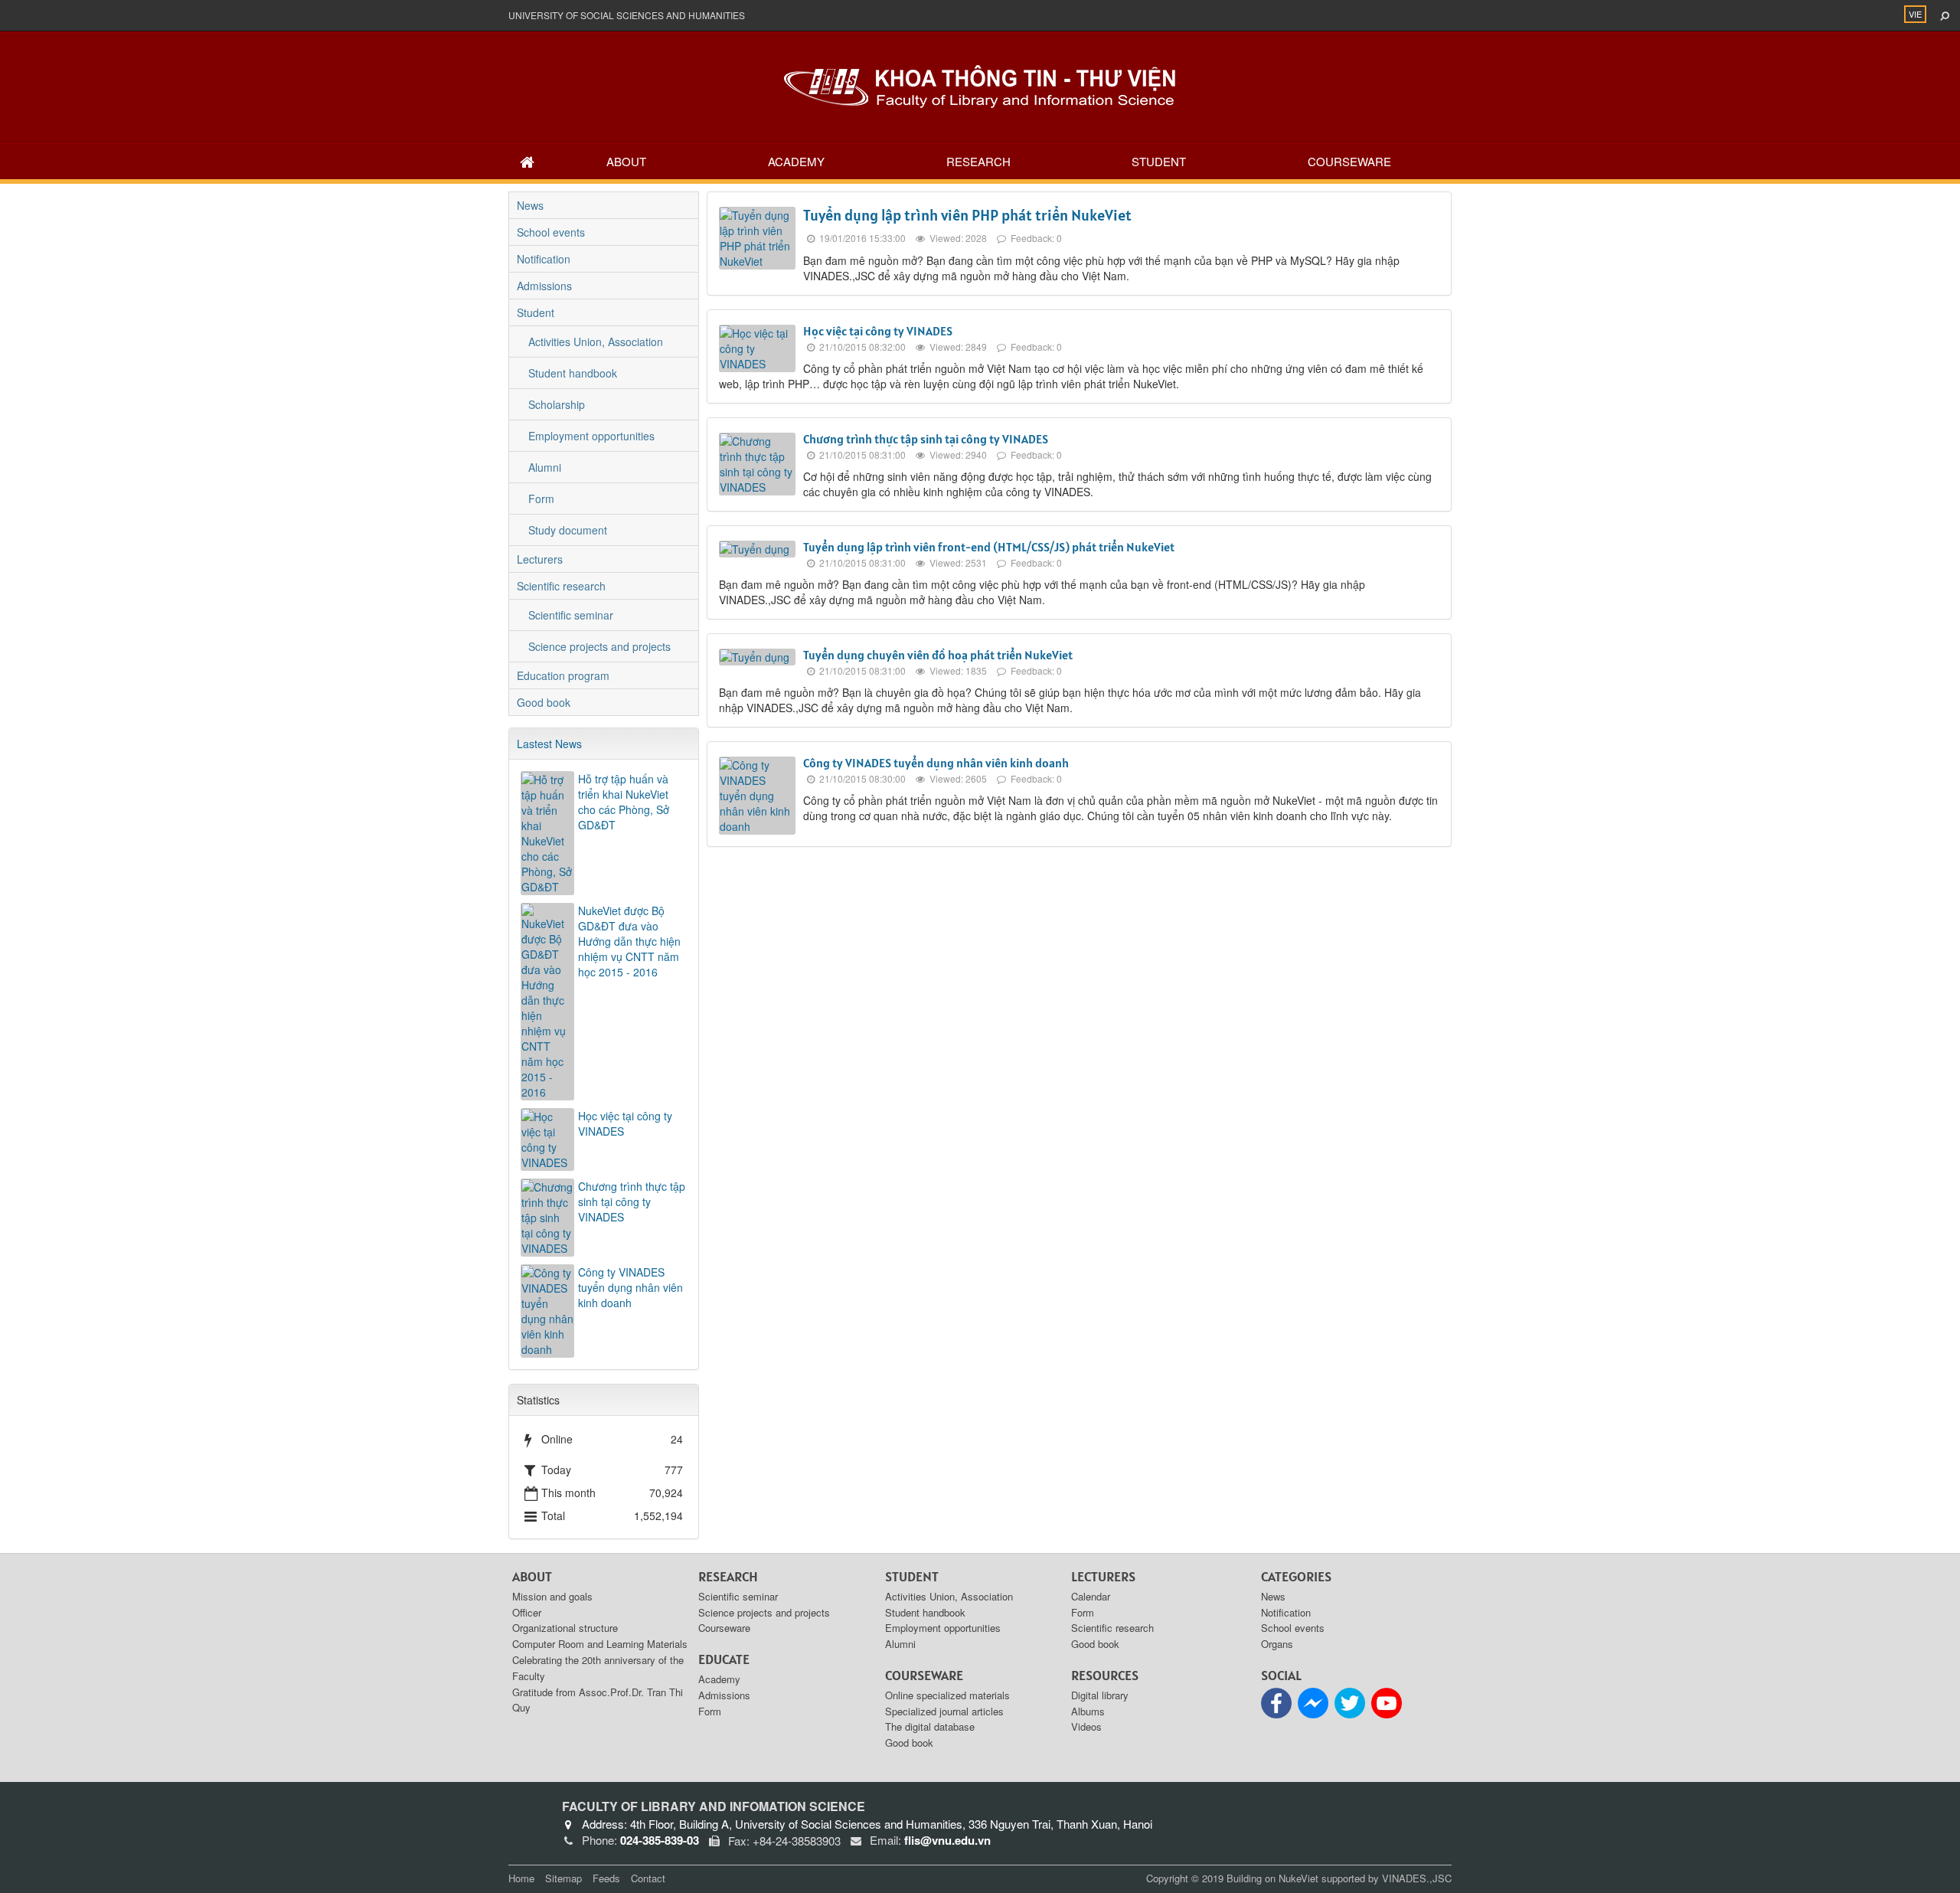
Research (978, 161)
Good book (544, 702)
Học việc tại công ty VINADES (878, 331)
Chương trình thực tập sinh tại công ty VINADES (926, 439)
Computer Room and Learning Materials (600, 1644)
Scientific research (561, 586)
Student (1159, 161)
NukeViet (1298, 1878)
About (626, 161)
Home (521, 1878)
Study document (568, 530)
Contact (648, 1878)
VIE (1915, 14)
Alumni (545, 467)
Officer (527, 1612)
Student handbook (573, 373)
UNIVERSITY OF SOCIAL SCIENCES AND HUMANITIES (627, 15)
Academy (796, 161)
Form (541, 499)
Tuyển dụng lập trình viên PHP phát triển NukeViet (967, 215)
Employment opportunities (591, 436)
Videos (1086, 1726)
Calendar (1091, 1596)
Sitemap (563, 1878)
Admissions (544, 286)
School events (551, 232)
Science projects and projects (599, 646)
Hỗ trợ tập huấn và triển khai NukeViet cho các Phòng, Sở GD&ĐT (624, 802)
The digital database (930, 1726)
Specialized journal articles (944, 1711)
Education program (563, 675)
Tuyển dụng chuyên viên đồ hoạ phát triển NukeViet (938, 655)
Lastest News (549, 744)
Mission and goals (552, 1596)
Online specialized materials (947, 1695)
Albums (1088, 1711)
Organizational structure (565, 1628)
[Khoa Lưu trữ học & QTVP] (980, 85)
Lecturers (540, 559)
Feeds (606, 1878)
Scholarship (557, 404)
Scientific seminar (571, 615)
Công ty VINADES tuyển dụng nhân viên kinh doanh (936, 763)
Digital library (1100, 1695)
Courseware (1349, 161)
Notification (544, 259)
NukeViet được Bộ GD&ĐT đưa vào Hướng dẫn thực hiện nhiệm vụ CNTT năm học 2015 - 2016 (629, 941)
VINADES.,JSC (1417, 1878)
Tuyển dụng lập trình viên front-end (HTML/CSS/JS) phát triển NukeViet (989, 547)
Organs (1277, 1644)
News (530, 205)
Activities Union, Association (596, 342)
